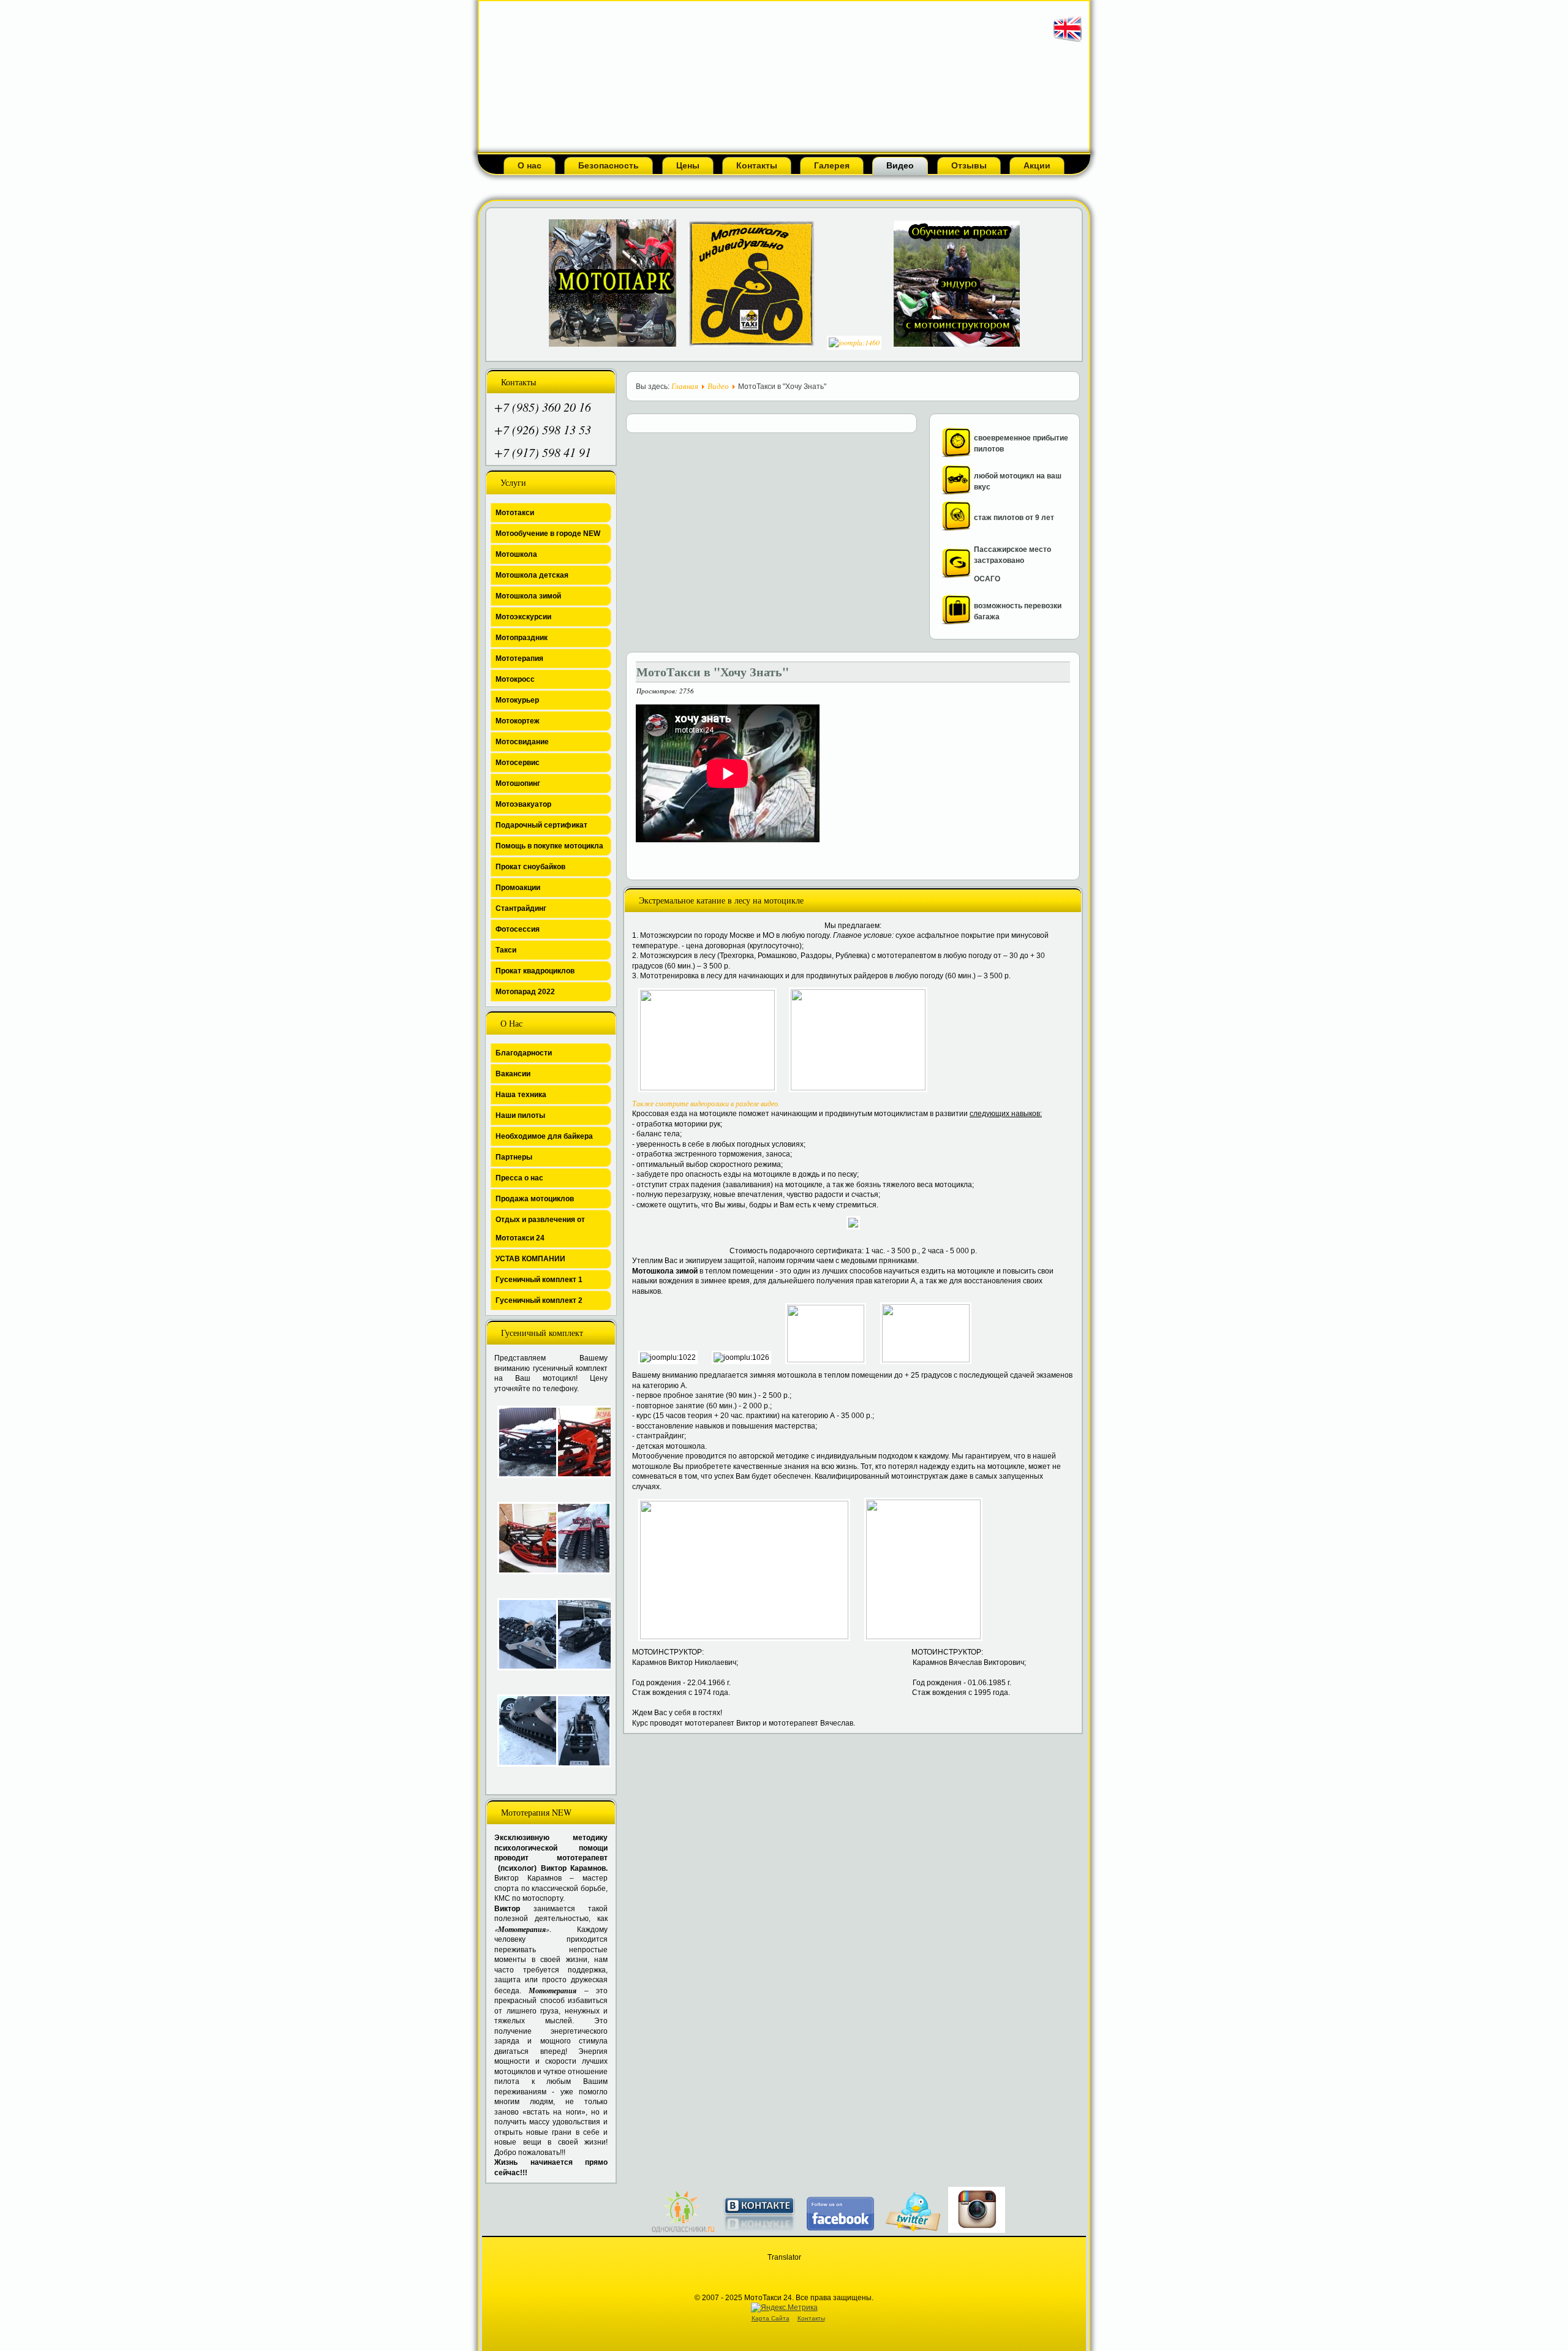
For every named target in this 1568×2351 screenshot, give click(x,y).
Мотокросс (515, 679)
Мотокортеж (518, 721)
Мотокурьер (517, 700)
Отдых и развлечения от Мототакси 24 (540, 1229)
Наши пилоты (520, 1115)
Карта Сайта (771, 2318)
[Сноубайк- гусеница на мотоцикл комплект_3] (521, 1538)
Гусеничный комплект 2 (539, 1300)
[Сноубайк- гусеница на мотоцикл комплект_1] (521, 1442)
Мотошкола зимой (528, 596)
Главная (685, 386)
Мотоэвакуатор (523, 804)
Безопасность (609, 165)
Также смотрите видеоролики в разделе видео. (706, 1103)
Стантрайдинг (521, 908)
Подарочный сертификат (541, 825)
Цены (688, 165)
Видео (900, 165)
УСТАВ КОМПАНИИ (530, 1259)
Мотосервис (518, 763)
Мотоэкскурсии (523, 617)
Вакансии (513, 1074)
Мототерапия (519, 659)
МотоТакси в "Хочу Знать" (713, 672)
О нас (530, 165)
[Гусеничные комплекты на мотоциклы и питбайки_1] (521, 1634)
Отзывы (969, 165)
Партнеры (514, 1157)
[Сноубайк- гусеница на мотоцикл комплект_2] (579, 1442)
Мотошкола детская (532, 575)
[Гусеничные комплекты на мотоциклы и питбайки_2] (579, 1634)
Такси (506, 950)
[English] (1068, 42)
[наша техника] (956, 492)
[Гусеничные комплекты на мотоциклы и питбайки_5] (579, 1731)
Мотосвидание (522, 742)
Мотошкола (516, 554)
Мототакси (515, 513)
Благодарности (524, 1053)
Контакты (757, 165)
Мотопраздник (522, 638)
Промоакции (518, 888)
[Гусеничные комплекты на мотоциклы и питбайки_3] (521, 1730)
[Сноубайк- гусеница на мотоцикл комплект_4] (579, 1538)
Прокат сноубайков (530, 867)
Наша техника (521, 1095)
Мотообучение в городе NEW (548, 534)
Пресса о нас (519, 1178)
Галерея (832, 165)
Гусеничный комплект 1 (539, 1280)
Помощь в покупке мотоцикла (549, 846)
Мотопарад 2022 (525, 992)
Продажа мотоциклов (535, 1199)
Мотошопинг (518, 783)
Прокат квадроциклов (535, 971)
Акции (1037, 165)
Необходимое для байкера (544, 1136)
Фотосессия (518, 929)
